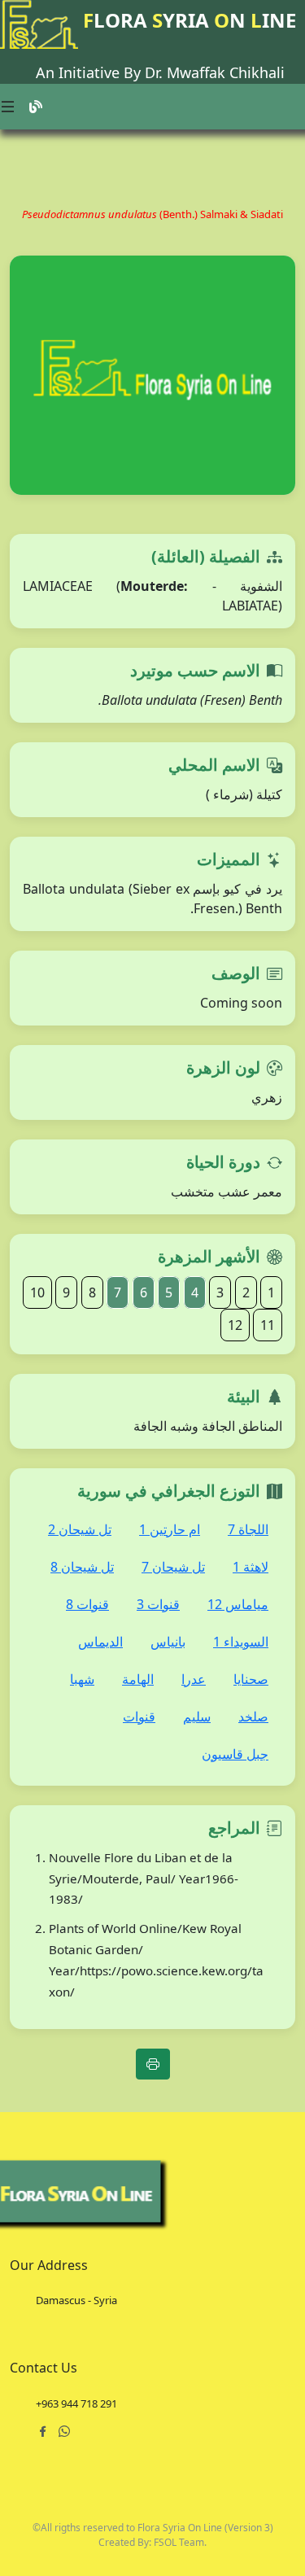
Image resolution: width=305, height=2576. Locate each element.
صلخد (253, 1717)
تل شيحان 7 (173, 1567)
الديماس (100, 1642)
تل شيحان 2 (80, 1529)
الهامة (138, 1679)
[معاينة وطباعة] (153, 2064)
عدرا (194, 1679)
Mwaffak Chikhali (226, 72)
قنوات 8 (87, 1604)
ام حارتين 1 (170, 1529)
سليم (197, 1717)
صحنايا (251, 1679)
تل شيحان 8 (82, 1567)
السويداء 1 (241, 1642)
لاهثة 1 (251, 1567)
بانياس (168, 1642)
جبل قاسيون (235, 1754)
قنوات (139, 1717)
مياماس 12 (238, 1604)
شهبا (82, 1679)
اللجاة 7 (248, 1529)
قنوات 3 (158, 1604)
